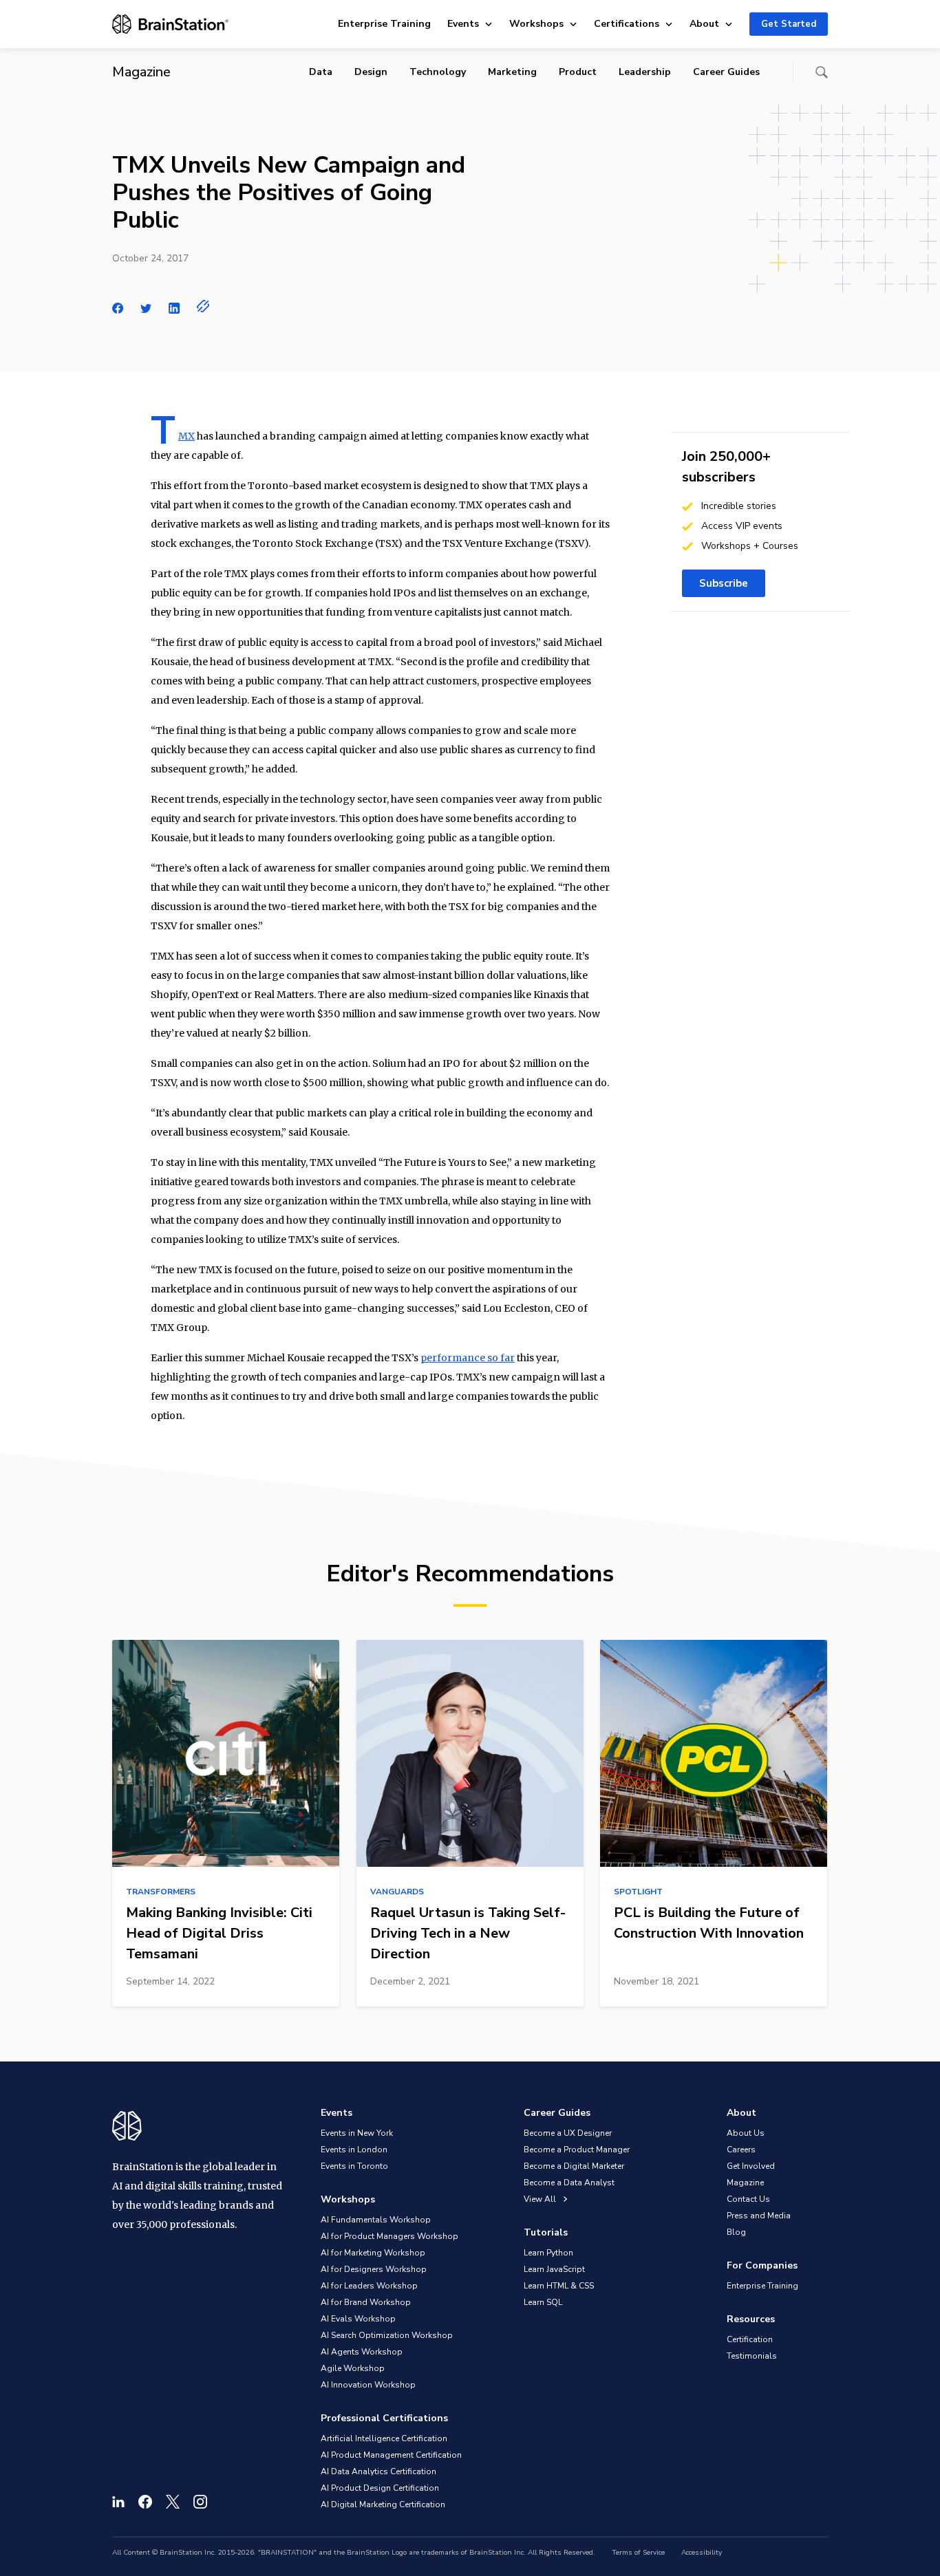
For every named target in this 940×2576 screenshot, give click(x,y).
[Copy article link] (203, 306)
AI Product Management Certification (391, 2455)
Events (463, 24)
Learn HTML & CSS (559, 2286)
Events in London (354, 2150)
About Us (746, 2133)
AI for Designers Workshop (374, 2269)
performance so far (468, 1358)
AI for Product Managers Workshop (389, 2236)
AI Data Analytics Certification (378, 2471)
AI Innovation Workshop (368, 2385)
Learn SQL (543, 2302)
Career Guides (726, 72)
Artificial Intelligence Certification (384, 2438)
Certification (750, 2339)
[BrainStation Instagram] (200, 2502)
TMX (186, 436)
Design (371, 72)
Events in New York (357, 2133)
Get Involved (751, 2166)
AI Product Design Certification (380, 2488)
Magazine (745, 2183)
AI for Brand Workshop (366, 2302)
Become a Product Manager (577, 2150)
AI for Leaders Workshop (369, 2286)
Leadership (645, 72)
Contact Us (748, 2199)
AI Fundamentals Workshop (376, 2220)
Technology (438, 72)
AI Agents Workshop (362, 2352)
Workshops (536, 24)
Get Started (789, 24)
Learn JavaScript (554, 2269)
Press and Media (759, 2216)
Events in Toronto (354, 2166)
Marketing (512, 72)
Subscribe (724, 583)
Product (578, 72)
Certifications (627, 24)
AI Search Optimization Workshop (387, 2335)
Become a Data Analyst (569, 2183)
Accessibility (702, 2553)
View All (541, 2199)
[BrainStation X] (173, 2502)
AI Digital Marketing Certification (383, 2504)
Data (321, 72)
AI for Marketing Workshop (373, 2253)
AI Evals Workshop (358, 2319)
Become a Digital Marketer (574, 2166)
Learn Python (548, 2253)
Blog (736, 2232)
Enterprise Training (384, 24)
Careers (741, 2150)
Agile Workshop (353, 2368)
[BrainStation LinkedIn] (118, 2502)
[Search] (822, 72)
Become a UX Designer (568, 2133)
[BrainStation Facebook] (145, 2502)
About (704, 24)
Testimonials (752, 2356)
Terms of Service (638, 2553)
